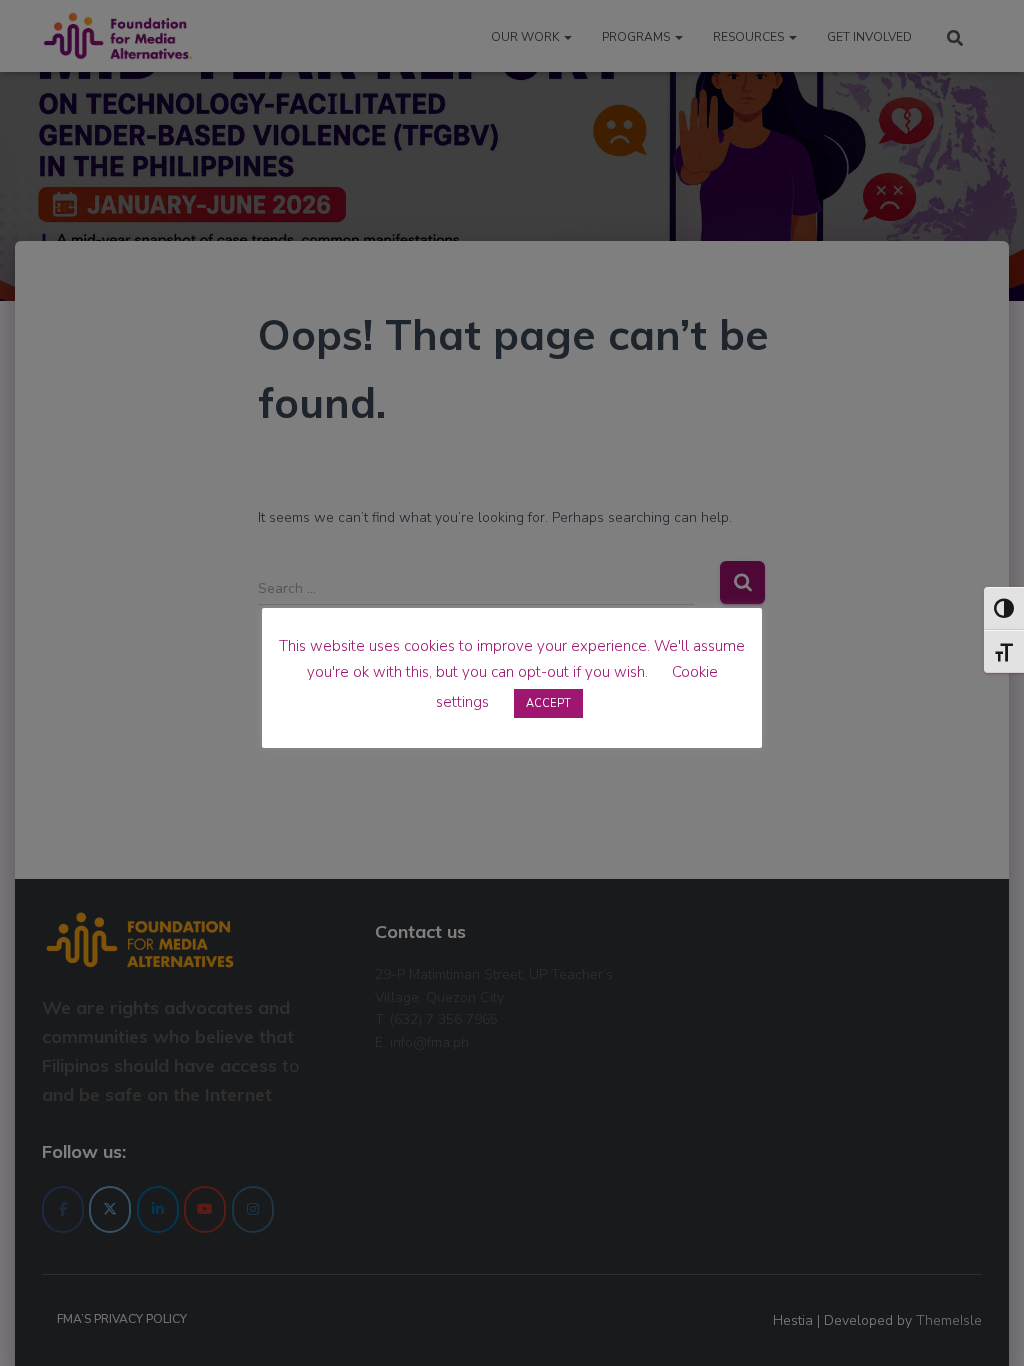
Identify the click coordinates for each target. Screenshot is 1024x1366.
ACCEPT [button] (548, 703)
